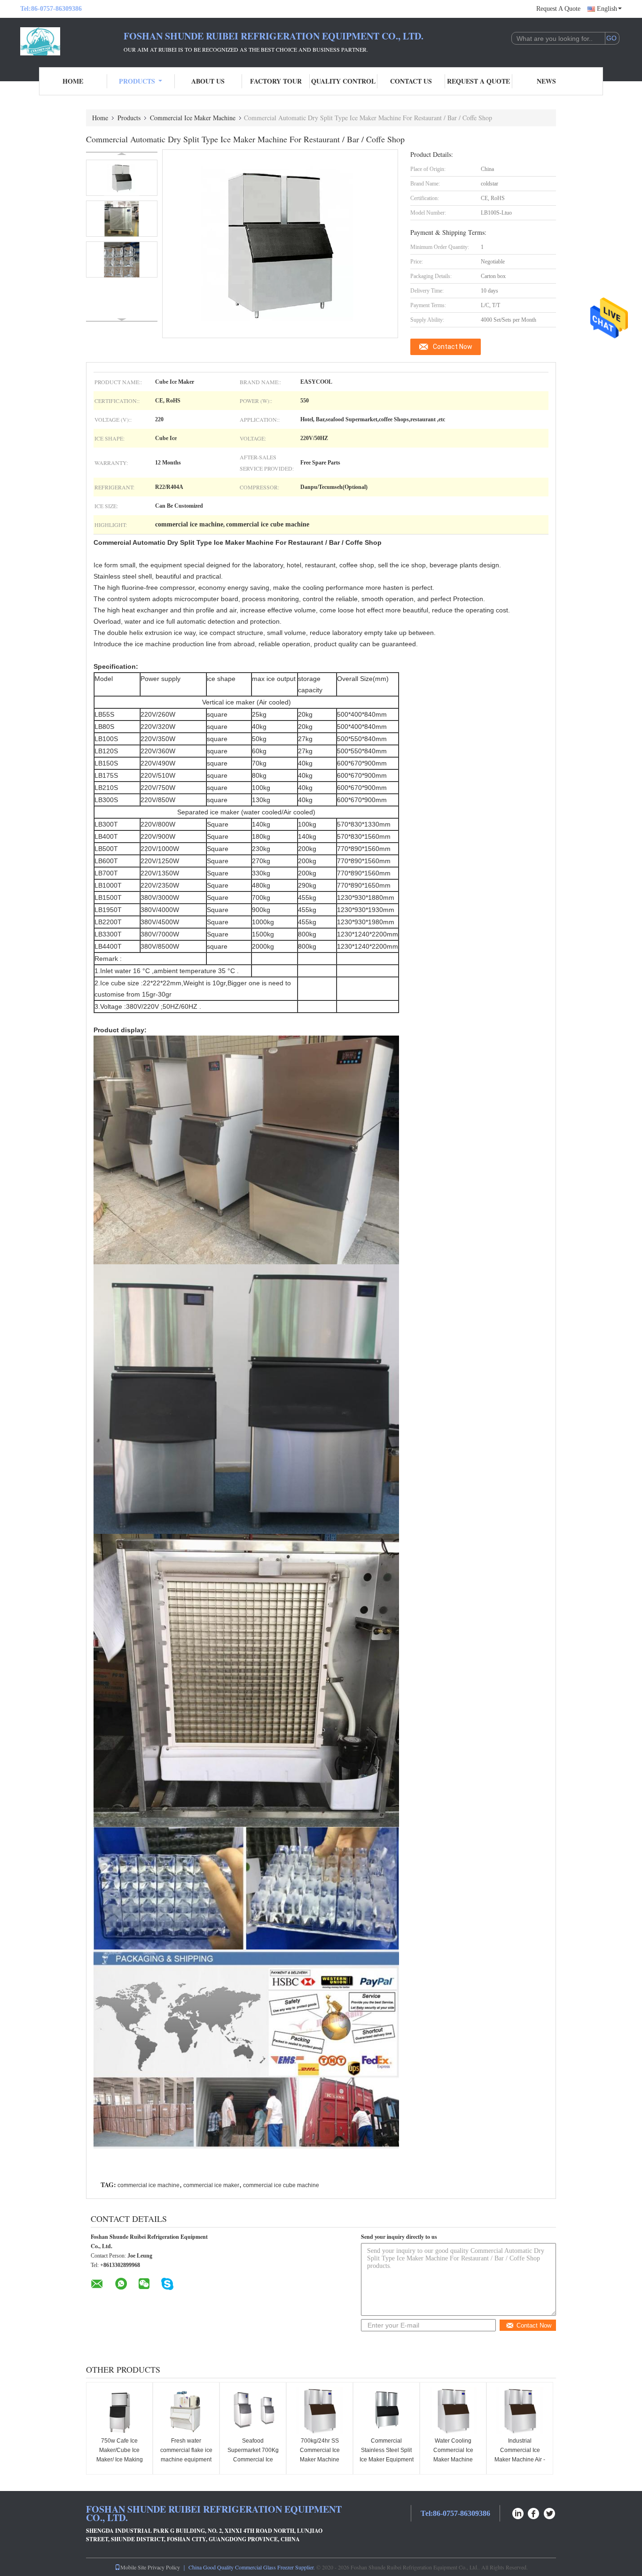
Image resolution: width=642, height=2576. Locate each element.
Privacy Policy (164, 2567)
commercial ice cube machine (281, 2185)
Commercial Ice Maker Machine (193, 118)
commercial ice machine (149, 2185)
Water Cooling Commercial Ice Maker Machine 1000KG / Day (453, 2455)
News (546, 81)
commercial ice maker (211, 2185)
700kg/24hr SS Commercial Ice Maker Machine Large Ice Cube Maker (320, 2460)
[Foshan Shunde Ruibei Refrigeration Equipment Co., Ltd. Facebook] (534, 2512)
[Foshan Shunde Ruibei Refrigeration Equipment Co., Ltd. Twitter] (550, 2512)
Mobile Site (133, 2567)
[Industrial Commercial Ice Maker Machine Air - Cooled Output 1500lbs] (520, 2411)
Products (137, 81)
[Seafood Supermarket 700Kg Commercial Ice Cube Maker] (253, 2411)
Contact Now (453, 347)
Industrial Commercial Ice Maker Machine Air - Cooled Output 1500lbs (520, 2460)
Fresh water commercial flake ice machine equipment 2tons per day (186, 2455)
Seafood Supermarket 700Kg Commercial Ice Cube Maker (253, 2455)
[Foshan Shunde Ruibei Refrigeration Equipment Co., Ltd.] (72, 41)
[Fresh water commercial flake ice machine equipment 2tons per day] (186, 2411)
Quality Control (343, 81)
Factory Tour (276, 81)
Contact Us (411, 81)
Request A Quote (558, 9)
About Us (208, 81)
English (607, 9)
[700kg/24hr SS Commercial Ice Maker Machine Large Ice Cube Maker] (320, 2411)
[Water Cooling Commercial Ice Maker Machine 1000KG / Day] (453, 2411)
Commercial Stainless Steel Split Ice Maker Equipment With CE (387, 2455)
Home (73, 81)
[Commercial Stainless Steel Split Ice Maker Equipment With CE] (386, 2411)
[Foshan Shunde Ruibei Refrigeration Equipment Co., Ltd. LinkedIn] (518, 2512)
